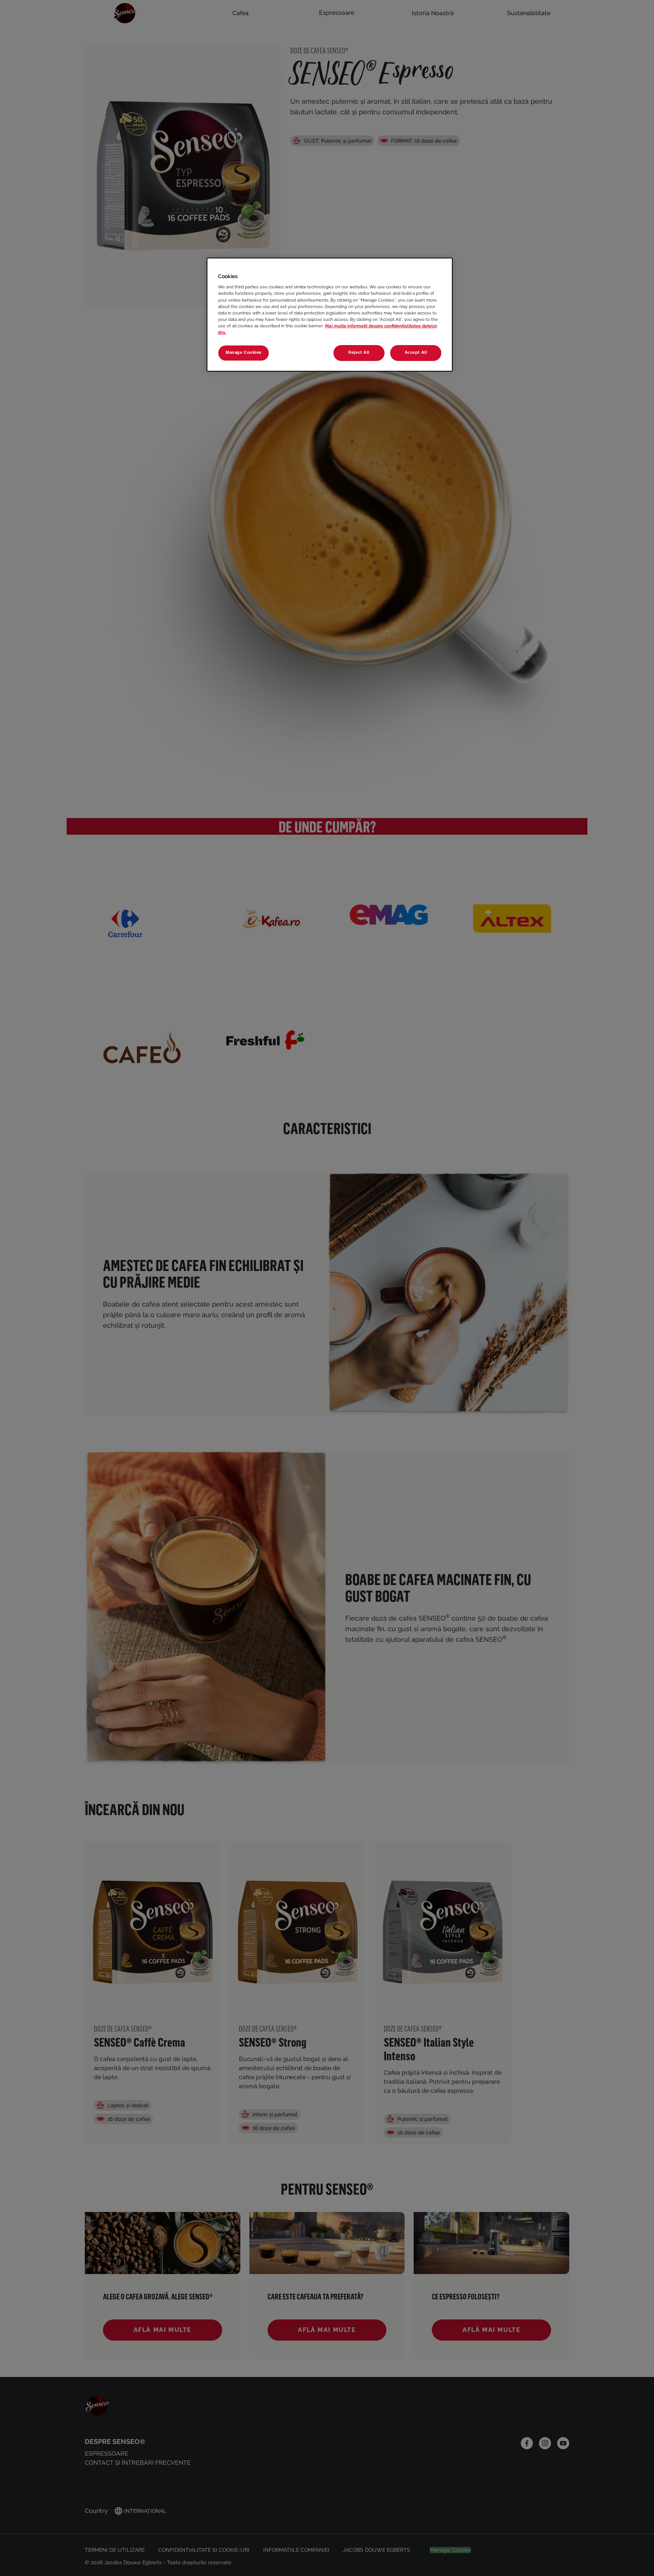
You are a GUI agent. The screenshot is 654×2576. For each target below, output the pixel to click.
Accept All (416, 353)
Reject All (359, 353)
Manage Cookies (244, 353)
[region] (330, 315)
